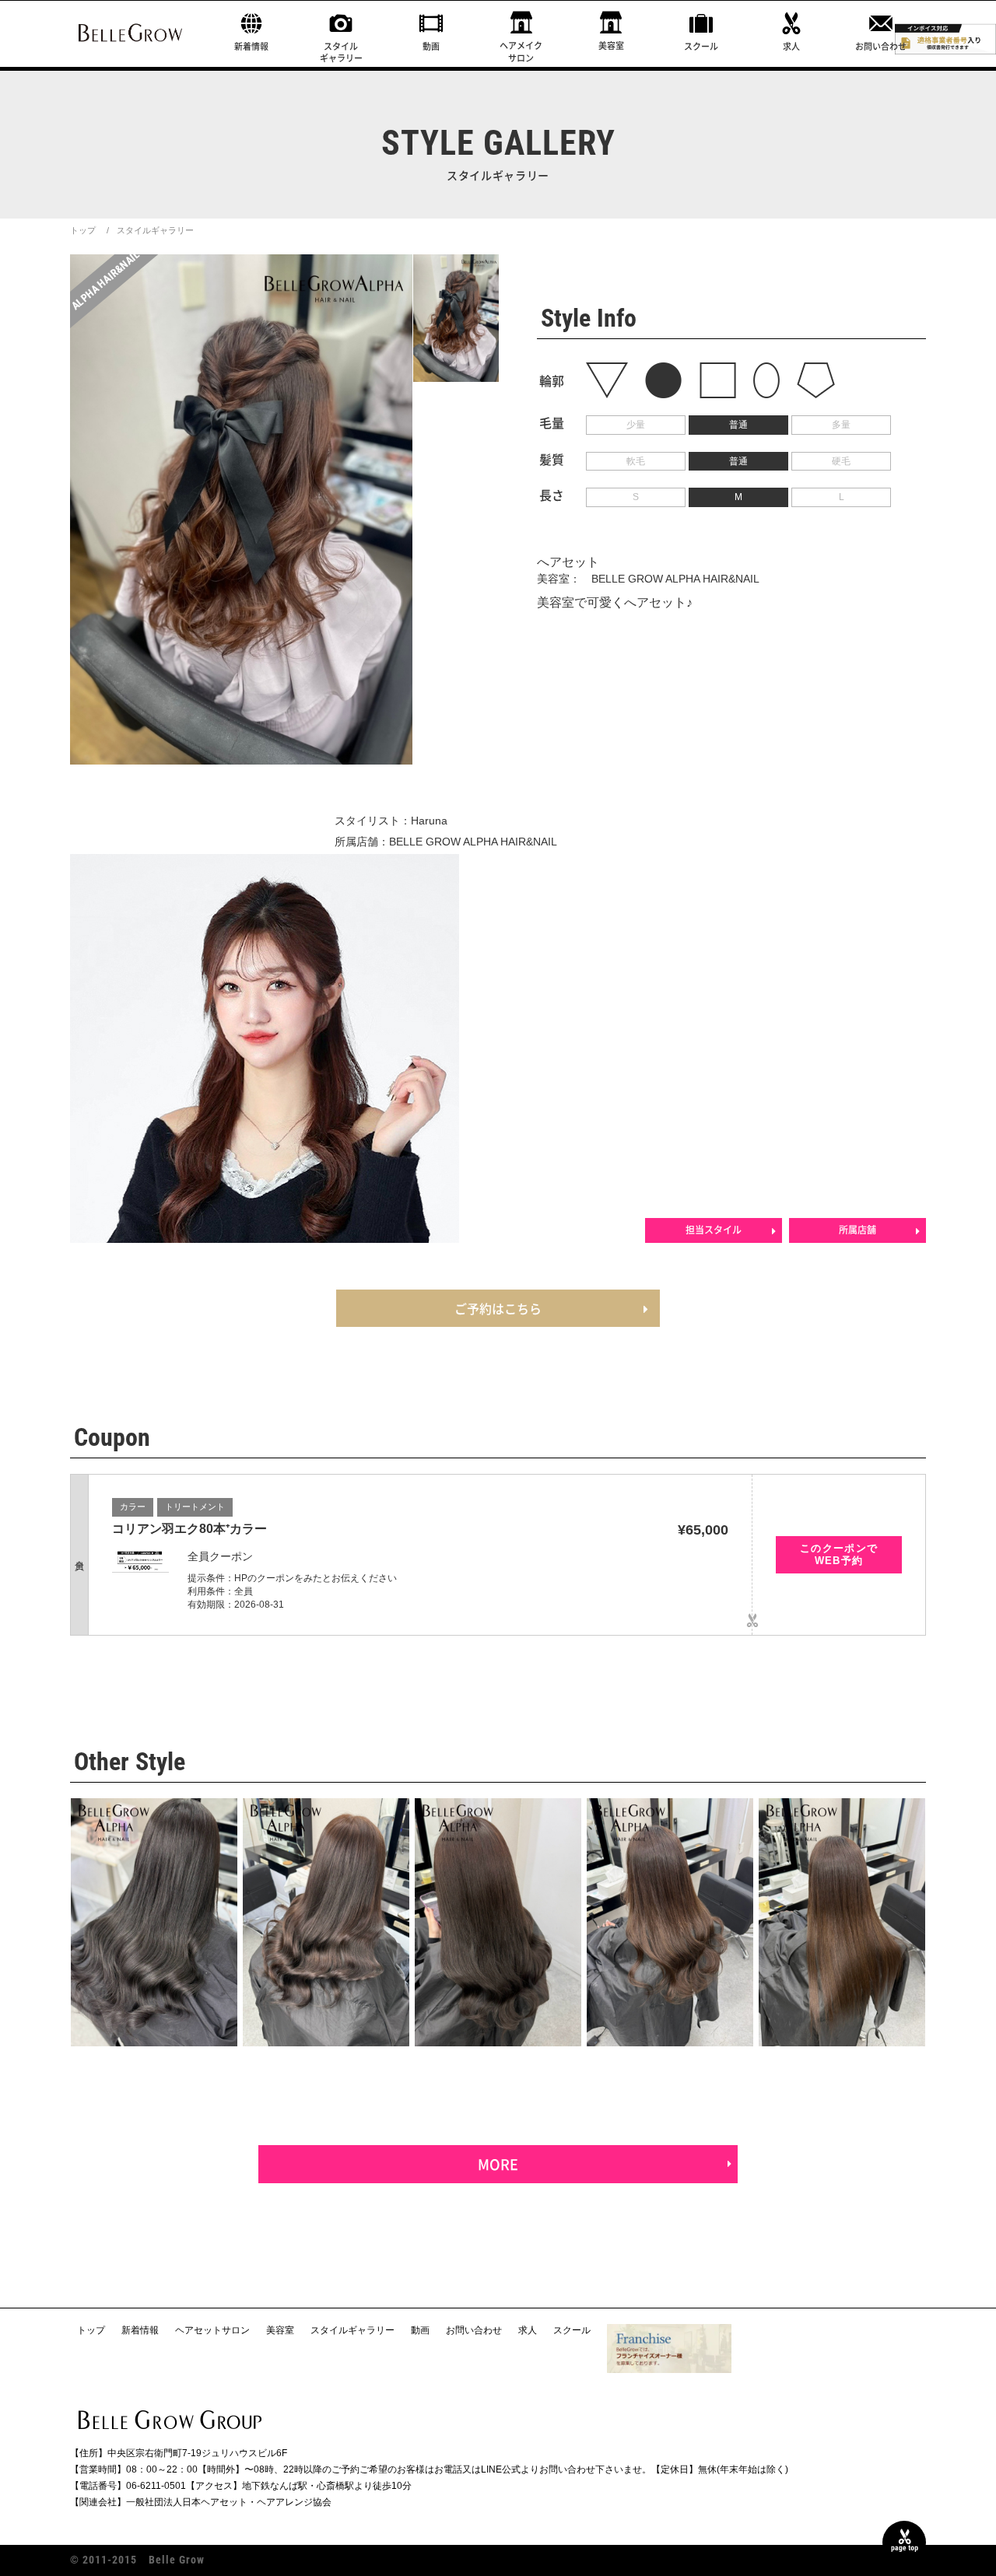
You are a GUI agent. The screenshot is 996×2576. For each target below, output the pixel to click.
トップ (83, 230)
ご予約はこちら (498, 1308)
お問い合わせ (881, 46)
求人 (791, 46)
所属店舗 (857, 1230)
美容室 (611, 45)
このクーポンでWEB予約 (839, 1554)
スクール (701, 46)
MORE (498, 2164)
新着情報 (251, 46)
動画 (431, 46)
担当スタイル (714, 1230)
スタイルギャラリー (341, 52)
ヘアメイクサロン (521, 51)
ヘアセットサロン (212, 2330)
